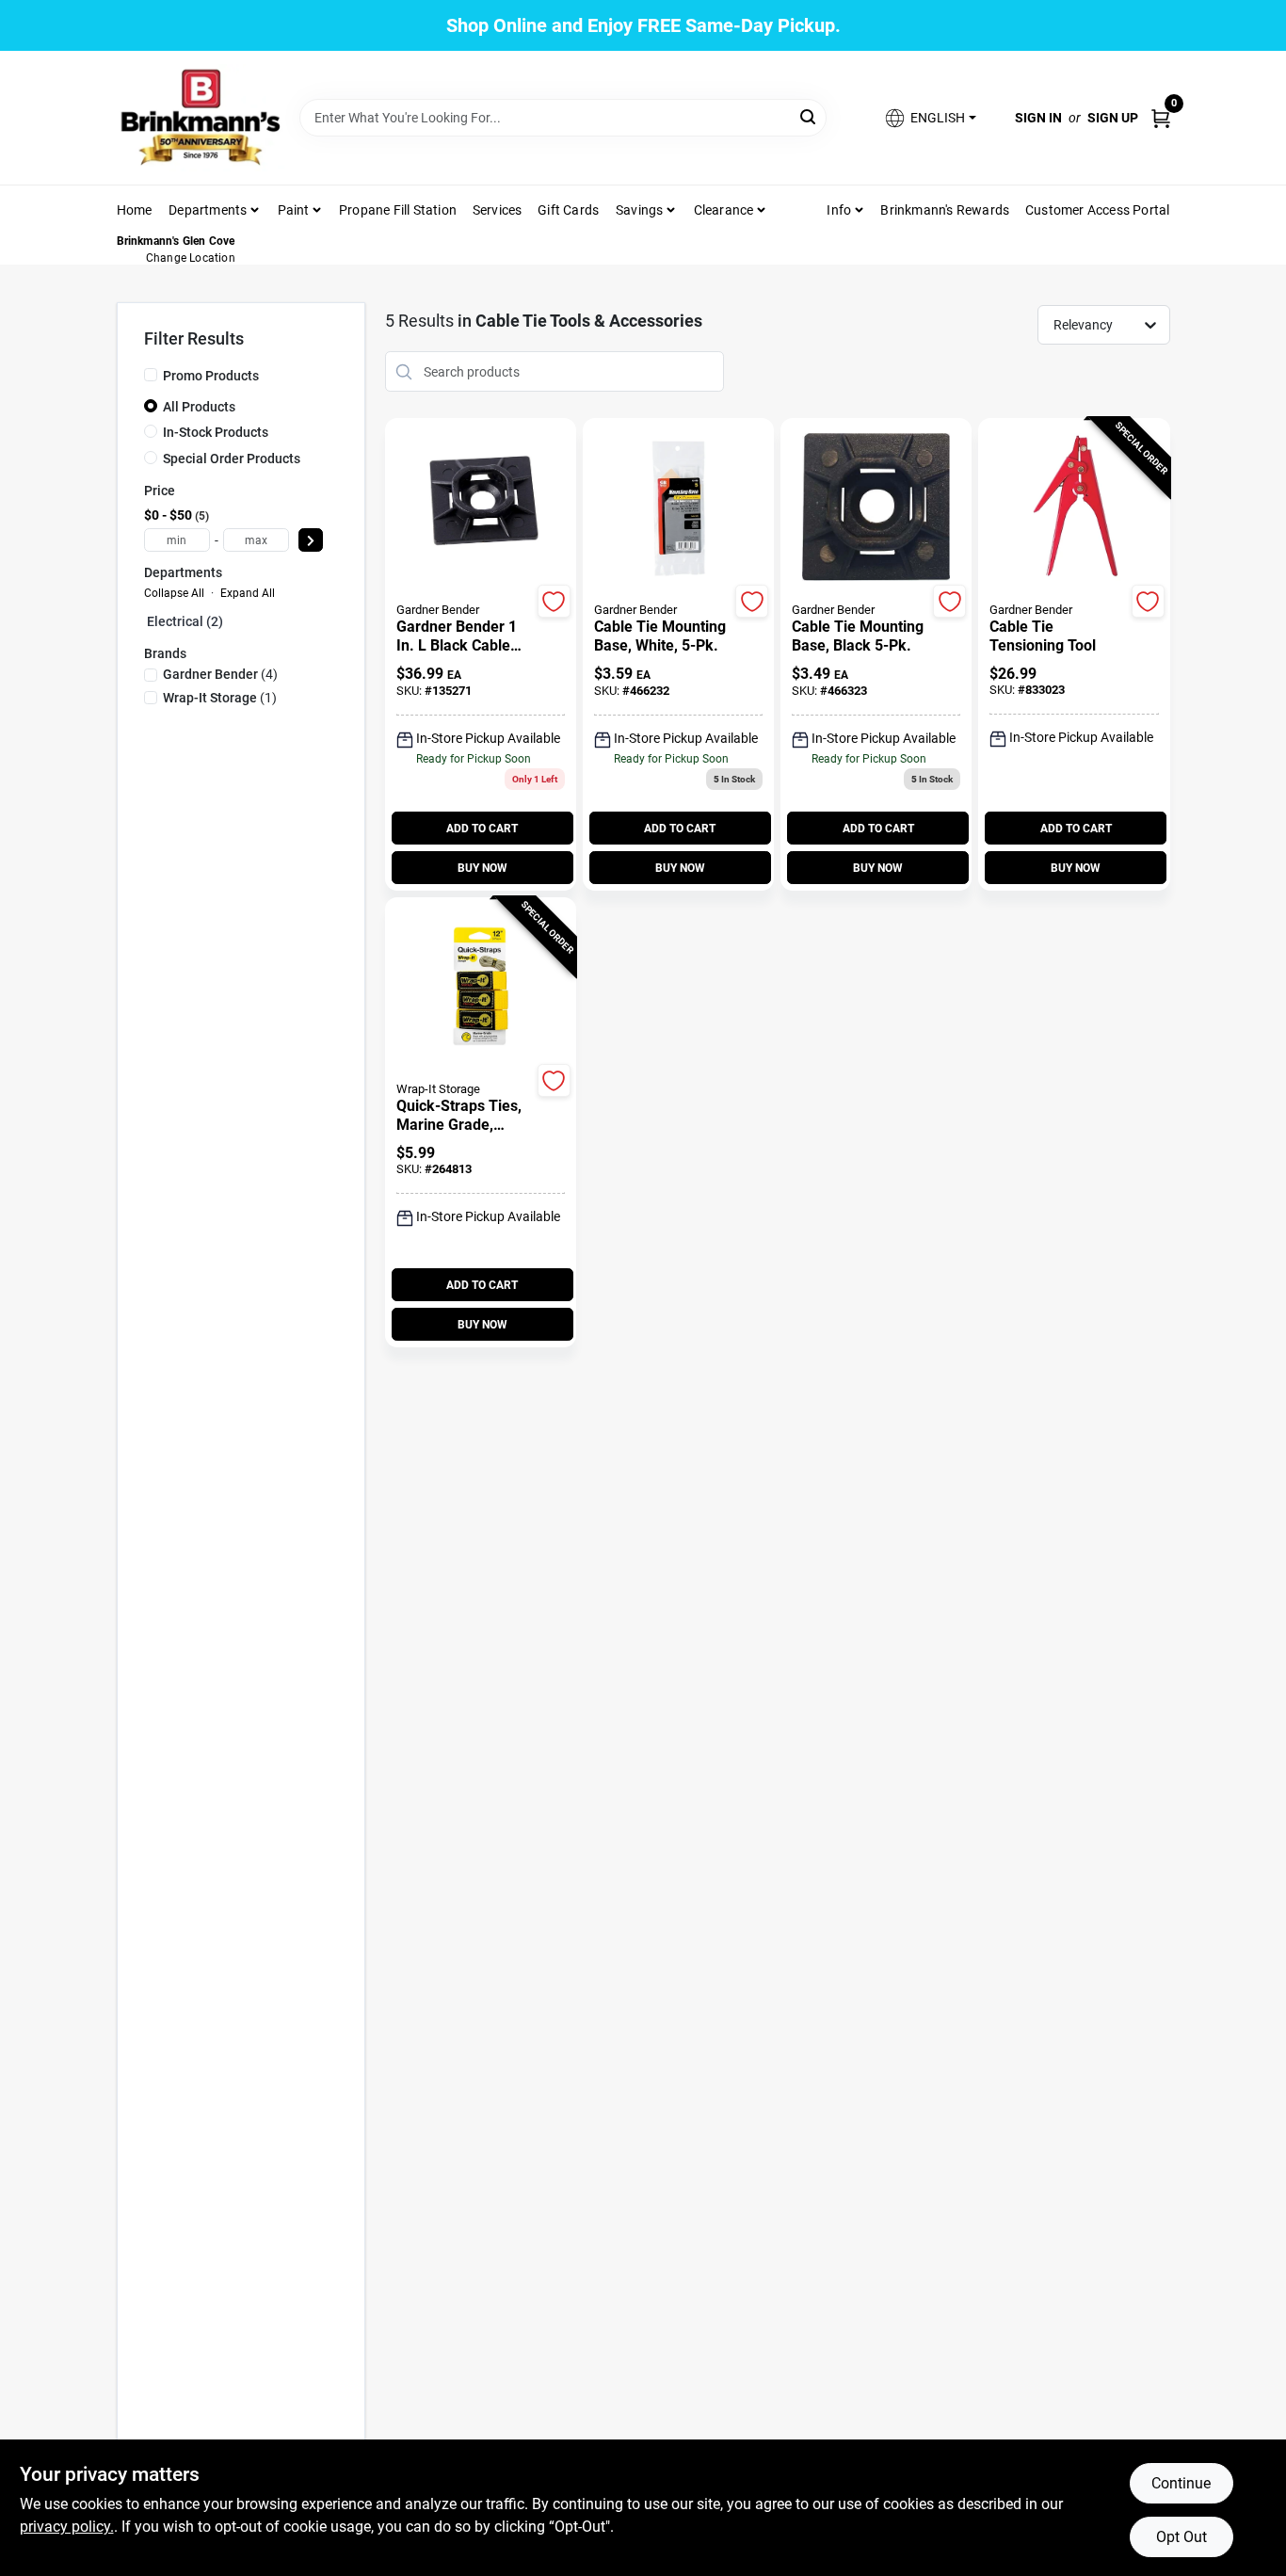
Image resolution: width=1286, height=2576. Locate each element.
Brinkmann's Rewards (945, 210)
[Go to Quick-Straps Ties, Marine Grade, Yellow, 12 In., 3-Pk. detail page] (481, 988)
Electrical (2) (185, 621)
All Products (199, 407)
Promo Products (211, 376)
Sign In (1038, 118)
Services (498, 210)
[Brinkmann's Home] (201, 118)
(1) (220, 698)
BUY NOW (482, 868)
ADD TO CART (482, 829)
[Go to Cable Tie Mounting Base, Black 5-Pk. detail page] (876, 508)
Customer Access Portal (1097, 210)
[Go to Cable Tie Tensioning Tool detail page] (1074, 508)
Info (839, 210)
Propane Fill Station (398, 210)
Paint (294, 210)
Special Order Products (232, 459)
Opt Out (1182, 2537)
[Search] (809, 116)
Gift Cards (568, 210)
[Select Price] (311, 540)
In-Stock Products (216, 432)
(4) (220, 674)
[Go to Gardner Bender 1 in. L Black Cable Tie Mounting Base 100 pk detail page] (481, 508)
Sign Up (1113, 118)
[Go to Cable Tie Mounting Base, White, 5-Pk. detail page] (678, 508)
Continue (1181, 2483)
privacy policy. (67, 2527)
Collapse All (174, 593)
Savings (639, 210)
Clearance (724, 210)
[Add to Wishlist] (554, 601)
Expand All (248, 593)
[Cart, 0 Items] (1161, 117)
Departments (208, 210)
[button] (929, 118)
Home (135, 210)
